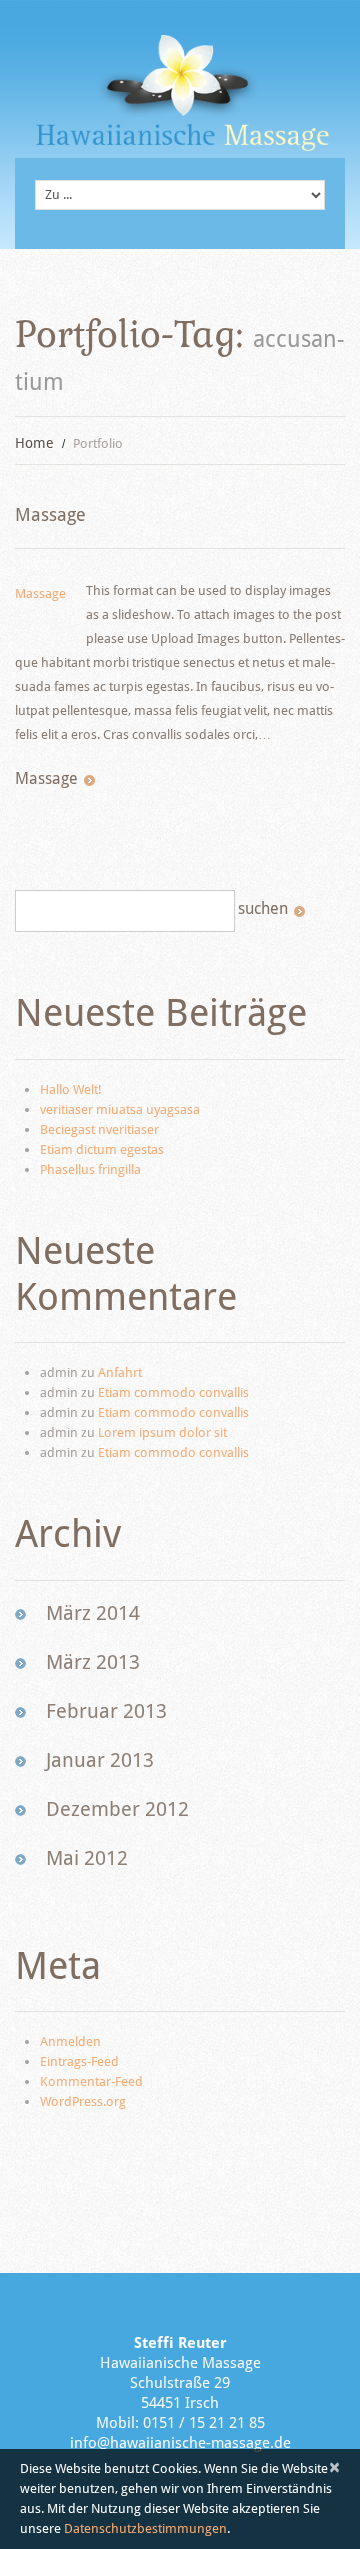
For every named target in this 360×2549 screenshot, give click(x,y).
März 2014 (93, 1613)
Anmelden (70, 2041)
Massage (50, 514)
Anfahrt (120, 1372)
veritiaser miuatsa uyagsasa (120, 1109)
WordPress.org (83, 2101)
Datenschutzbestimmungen (145, 2528)
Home (34, 443)
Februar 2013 (106, 1711)
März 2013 (93, 1662)
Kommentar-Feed (91, 2081)
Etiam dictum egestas (102, 1149)
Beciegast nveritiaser (99, 1129)
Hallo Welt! (71, 1089)
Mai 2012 (87, 1858)
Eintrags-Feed (79, 2061)
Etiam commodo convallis (173, 1392)
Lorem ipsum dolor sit (162, 1432)
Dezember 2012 (117, 1809)
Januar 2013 (100, 1760)
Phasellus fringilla (90, 1169)
